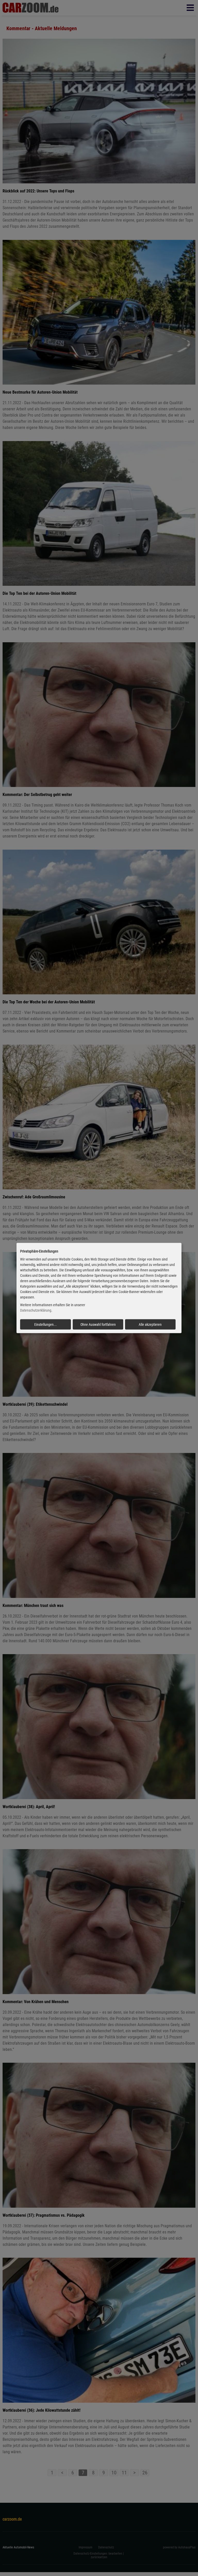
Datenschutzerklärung (36, 1310)
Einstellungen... (46, 1324)
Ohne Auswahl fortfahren (98, 1324)
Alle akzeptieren (150, 1324)
